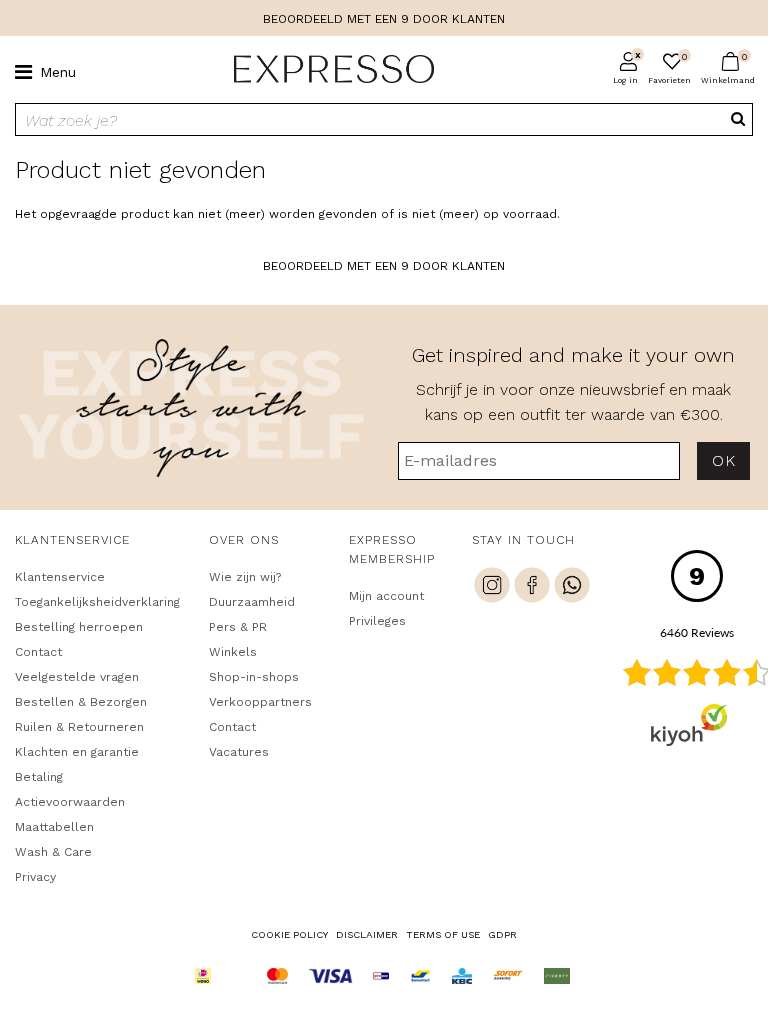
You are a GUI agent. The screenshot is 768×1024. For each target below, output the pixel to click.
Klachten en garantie (77, 752)
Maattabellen (54, 827)
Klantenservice (60, 577)
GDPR (502, 934)
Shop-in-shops (254, 677)
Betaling (39, 777)
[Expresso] (326, 70)
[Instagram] (492, 588)
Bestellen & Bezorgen (81, 702)
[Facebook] (532, 588)
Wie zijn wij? (245, 577)
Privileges (377, 621)
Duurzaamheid (252, 602)
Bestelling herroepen (79, 627)
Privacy (35, 877)
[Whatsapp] (572, 588)
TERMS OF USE (443, 934)
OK (723, 460)
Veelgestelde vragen (77, 677)
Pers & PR (238, 627)
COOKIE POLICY (289, 934)
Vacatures (239, 752)
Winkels (233, 652)
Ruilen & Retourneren (79, 727)
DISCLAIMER (367, 934)
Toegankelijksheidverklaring (93, 602)
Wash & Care (53, 852)
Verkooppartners (260, 702)
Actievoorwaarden (70, 802)
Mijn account (386, 596)
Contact (38, 652)
